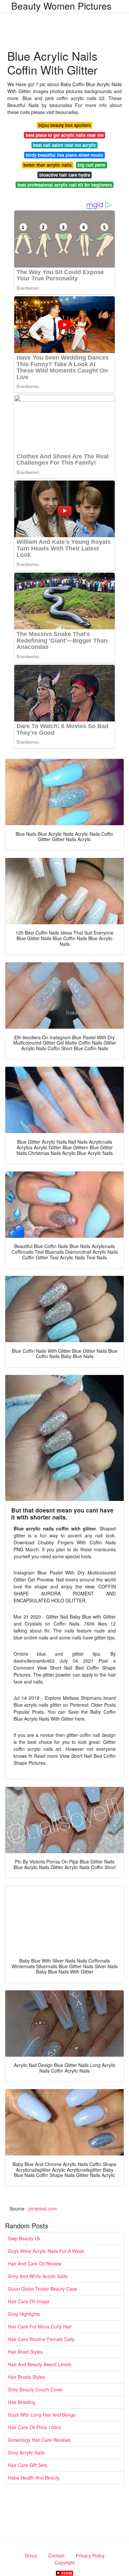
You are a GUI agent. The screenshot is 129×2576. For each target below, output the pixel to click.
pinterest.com (43, 2208)
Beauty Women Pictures (61, 6)
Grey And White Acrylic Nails (38, 2276)
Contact (56, 2555)
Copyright (65, 2562)
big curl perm (92, 165)
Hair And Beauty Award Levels (40, 2364)
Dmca (31, 2555)
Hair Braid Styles (25, 2352)
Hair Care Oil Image (29, 2301)
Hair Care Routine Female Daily (41, 2339)
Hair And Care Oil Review (35, 2263)
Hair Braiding (21, 2402)
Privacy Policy (90, 2555)
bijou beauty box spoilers (64, 125)
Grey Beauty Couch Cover (35, 2389)
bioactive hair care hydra (65, 175)
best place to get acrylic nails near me (65, 135)
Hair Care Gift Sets (28, 2465)
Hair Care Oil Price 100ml (35, 2427)
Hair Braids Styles (26, 2377)
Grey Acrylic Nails (26, 2452)
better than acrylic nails (47, 165)
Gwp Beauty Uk (24, 2238)
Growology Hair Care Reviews (39, 2440)
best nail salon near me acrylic (64, 145)
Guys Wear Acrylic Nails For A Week (46, 2251)
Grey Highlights (24, 2314)
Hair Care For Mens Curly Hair (40, 2326)
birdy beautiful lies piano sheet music (64, 155)
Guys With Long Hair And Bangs (42, 2415)
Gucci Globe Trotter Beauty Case (43, 2289)
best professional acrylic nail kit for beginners (65, 185)
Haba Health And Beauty (34, 2478)
